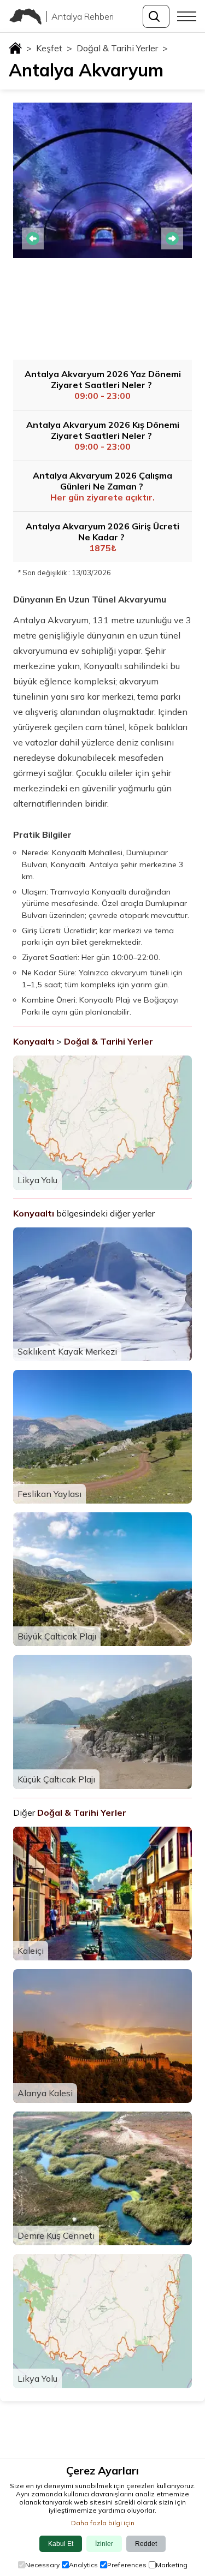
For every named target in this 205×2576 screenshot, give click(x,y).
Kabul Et (61, 2544)
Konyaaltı (34, 1041)
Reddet (146, 2544)
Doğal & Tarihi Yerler (122, 48)
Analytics (83, 2565)
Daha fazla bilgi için (103, 2523)
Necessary (42, 2565)
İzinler (104, 2544)
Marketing (172, 2565)
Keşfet (54, 48)
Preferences (127, 2565)
